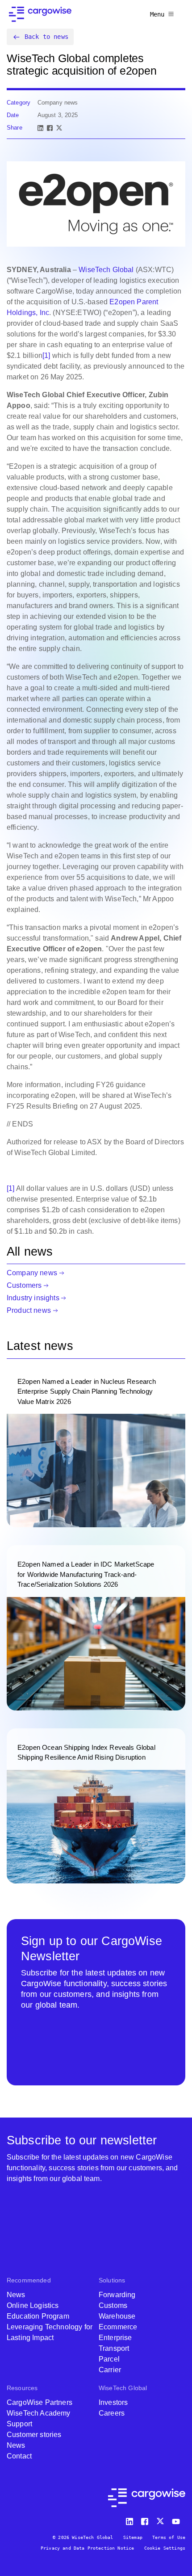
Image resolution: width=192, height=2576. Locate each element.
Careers (112, 2413)
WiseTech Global (106, 270)
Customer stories (34, 2435)
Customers (24, 1285)
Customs (113, 2305)
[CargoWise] (40, 14)
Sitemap (133, 2537)
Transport (114, 2348)
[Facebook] (50, 128)
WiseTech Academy (39, 2413)
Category (19, 103)
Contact (19, 2456)
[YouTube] (178, 2519)
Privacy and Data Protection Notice (87, 2548)
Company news (32, 1273)
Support (19, 2424)
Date (13, 115)
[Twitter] (161, 2519)
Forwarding (117, 2295)
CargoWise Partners (40, 2402)
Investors (113, 2402)
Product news (29, 1310)
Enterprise (115, 2338)
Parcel (109, 2359)
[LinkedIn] (40, 128)
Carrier (110, 2370)
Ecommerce (118, 2327)
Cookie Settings (165, 2548)
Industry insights (33, 1298)
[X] (59, 128)
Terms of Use (169, 2537)
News (16, 2295)
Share (15, 128)
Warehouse (117, 2316)
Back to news (46, 37)
